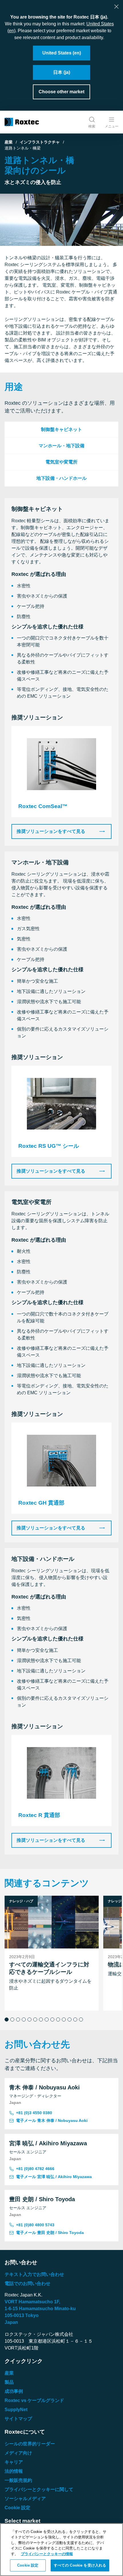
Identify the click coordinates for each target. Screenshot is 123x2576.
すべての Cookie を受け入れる (80, 2565)
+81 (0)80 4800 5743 (35, 2225)
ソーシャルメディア (25, 2499)
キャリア (14, 2462)
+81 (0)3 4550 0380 (34, 2113)
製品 (9, 2382)
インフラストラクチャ (40, 142)
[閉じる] (116, 7)
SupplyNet (16, 2410)
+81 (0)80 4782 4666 (35, 2169)
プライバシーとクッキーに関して (39, 2489)
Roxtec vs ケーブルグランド (34, 2400)
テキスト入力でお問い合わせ (34, 2274)
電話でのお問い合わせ (27, 2283)
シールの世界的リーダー (30, 2444)
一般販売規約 (18, 2480)
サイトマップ (18, 2419)
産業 (9, 142)
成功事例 (14, 2391)
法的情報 (14, 2471)
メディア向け (18, 2453)
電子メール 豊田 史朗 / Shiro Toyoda (50, 2233)
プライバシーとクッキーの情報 (47, 2554)
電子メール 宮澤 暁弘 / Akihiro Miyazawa (54, 2177)
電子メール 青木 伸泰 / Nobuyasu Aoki (52, 2120)
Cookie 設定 (17, 2508)
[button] (7, 2019)
